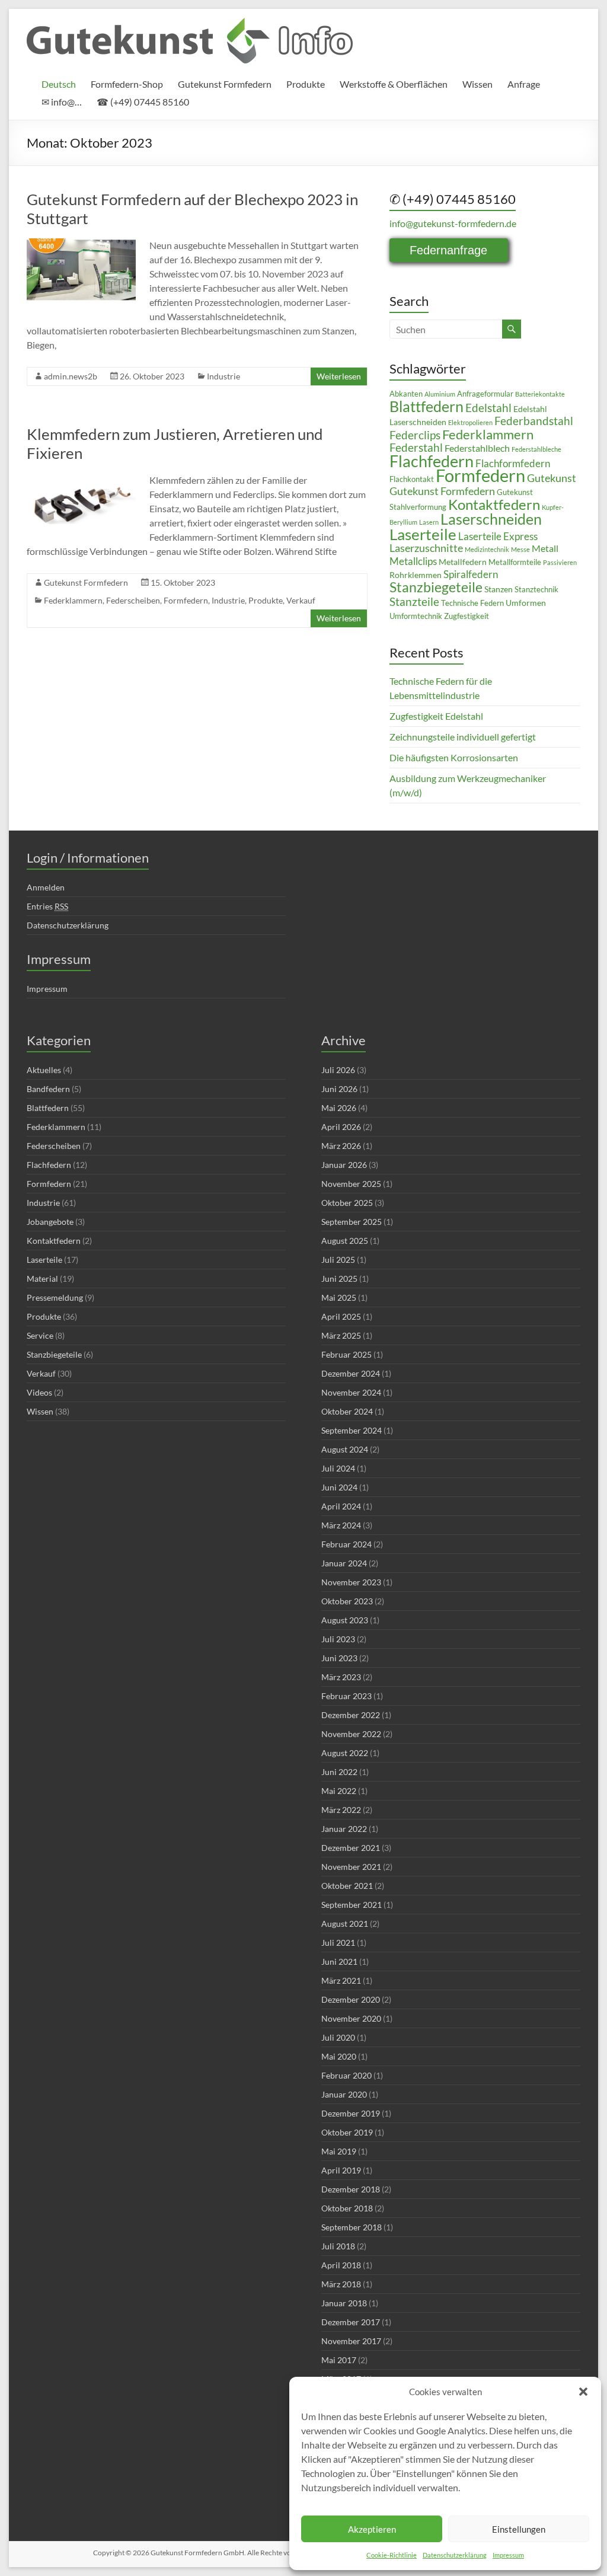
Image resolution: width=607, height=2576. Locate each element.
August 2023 (345, 1620)
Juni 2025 (339, 1279)
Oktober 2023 (347, 1601)
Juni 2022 (339, 1772)
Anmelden (46, 887)
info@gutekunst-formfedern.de (453, 223)
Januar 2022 (344, 1829)
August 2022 (345, 1753)
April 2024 (341, 1506)
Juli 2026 (338, 1070)
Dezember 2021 (351, 1848)
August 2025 (345, 1241)
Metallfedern (463, 562)
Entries (47, 906)
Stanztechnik (536, 590)
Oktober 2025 (347, 1203)
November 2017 (351, 2341)
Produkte (306, 84)
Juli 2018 (338, 2246)
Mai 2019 (339, 2151)
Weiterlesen (339, 376)
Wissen (477, 84)
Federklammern (73, 600)
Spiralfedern (471, 574)
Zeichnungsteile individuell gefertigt (463, 737)
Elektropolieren (470, 422)
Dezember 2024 (351, 1373)
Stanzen (499, 589)
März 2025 (341, 1335)
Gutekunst (552, 478)
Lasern (429, 522)
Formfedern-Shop (127, 84)
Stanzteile (414, 601)
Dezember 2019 (351, 2113)
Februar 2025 (346, 1354)
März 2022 (341, 1810)
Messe (520, 549)
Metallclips (413, 561)
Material (42, 1279)
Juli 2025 (338, 1260)
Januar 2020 (344, 2094)
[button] (583, 2392)
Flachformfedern (513, 464)
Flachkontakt (412, 479)
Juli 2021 (338, 1943)
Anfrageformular (485, 394)
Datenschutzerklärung (455, 2555)
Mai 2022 (339, 1791)
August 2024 (345, 1449)
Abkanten (406, 394)
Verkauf (301, 600)
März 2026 (341, 1146)
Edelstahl (488, 408)
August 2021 (345, 1924)
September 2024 (352, 1430)
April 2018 (341, 2265)
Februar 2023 (346, 1696)
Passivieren (560, 562)
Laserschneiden (491, 519)
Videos (39, 1392)
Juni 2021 (339, 1961)
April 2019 (341, 2170)
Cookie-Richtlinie (392, 2555)
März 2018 (341, 2284)
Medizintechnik (487, 549)
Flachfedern (432, 461)
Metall (545, 548)
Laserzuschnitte (426, 548)
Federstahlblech (477, 448)
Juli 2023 (338, 1639)
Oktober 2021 (347, 1886)
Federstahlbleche (536, 449)
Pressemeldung (55, 1297)
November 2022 (351, 1734)
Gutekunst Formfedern (225, 84)
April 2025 (341, 1316)
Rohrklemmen (416, 575)
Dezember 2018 (351, 2189)
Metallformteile (515, 562)
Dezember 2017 (351, 2322)
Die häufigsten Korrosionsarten (454, 757)
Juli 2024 (338, 1468)
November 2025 (351, 1184)
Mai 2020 (339, 2056)
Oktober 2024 (347, 1411)
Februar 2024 (346, 1544)
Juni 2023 (339, 1658)
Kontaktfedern (494, 505)
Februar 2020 (346, 2075)
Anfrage (524, 84)
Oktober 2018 (347, 2208)
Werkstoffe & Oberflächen (394, 84)
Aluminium (440, 394)
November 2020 (351, 2018)
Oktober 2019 (347, 2132)
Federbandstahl (534, 421)
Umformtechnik (416, 616)
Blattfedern (427, 406)
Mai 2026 (339, 1108)
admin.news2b (71, 376)
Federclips (415, 435)
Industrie (223, 376)
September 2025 (352, 1222)
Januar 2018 (344, 2303)
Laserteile (423, 534)
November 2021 (351, 1867)
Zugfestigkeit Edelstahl (436, 716)
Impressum (508, 2555)
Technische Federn (472, 603)
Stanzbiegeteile (436, 587)
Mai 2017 (339, 2360)
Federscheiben (133, 600)
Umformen (526, 603)
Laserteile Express (498, 537)
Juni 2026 (339, 1089)
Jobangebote (50, 1222)
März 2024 (341, 1525)
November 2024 (351, 1392)
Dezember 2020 (351, 1999)
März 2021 (341, 1980)
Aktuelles (44, 1070)
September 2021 (352, 1905)
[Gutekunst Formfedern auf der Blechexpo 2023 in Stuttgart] (81, 244)
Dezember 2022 (351, 1715)
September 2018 (352, 2227)
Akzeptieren (372, 2529)
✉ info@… (62, 102)
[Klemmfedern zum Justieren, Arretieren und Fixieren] (81, 479)
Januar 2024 (344, 1563)
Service (40, 1335)
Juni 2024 (339, 1487)
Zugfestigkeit (467, 616)
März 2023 (341, 1677)
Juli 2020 (338, 2037)
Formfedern (186, 600)
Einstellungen (519, 2529)
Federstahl (416, 447)
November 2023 (351, 1582)
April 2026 (341, 1127)
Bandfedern (48, 1089)
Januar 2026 (344, 1165)
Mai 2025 (339, 1297)
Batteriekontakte (540, 394)
